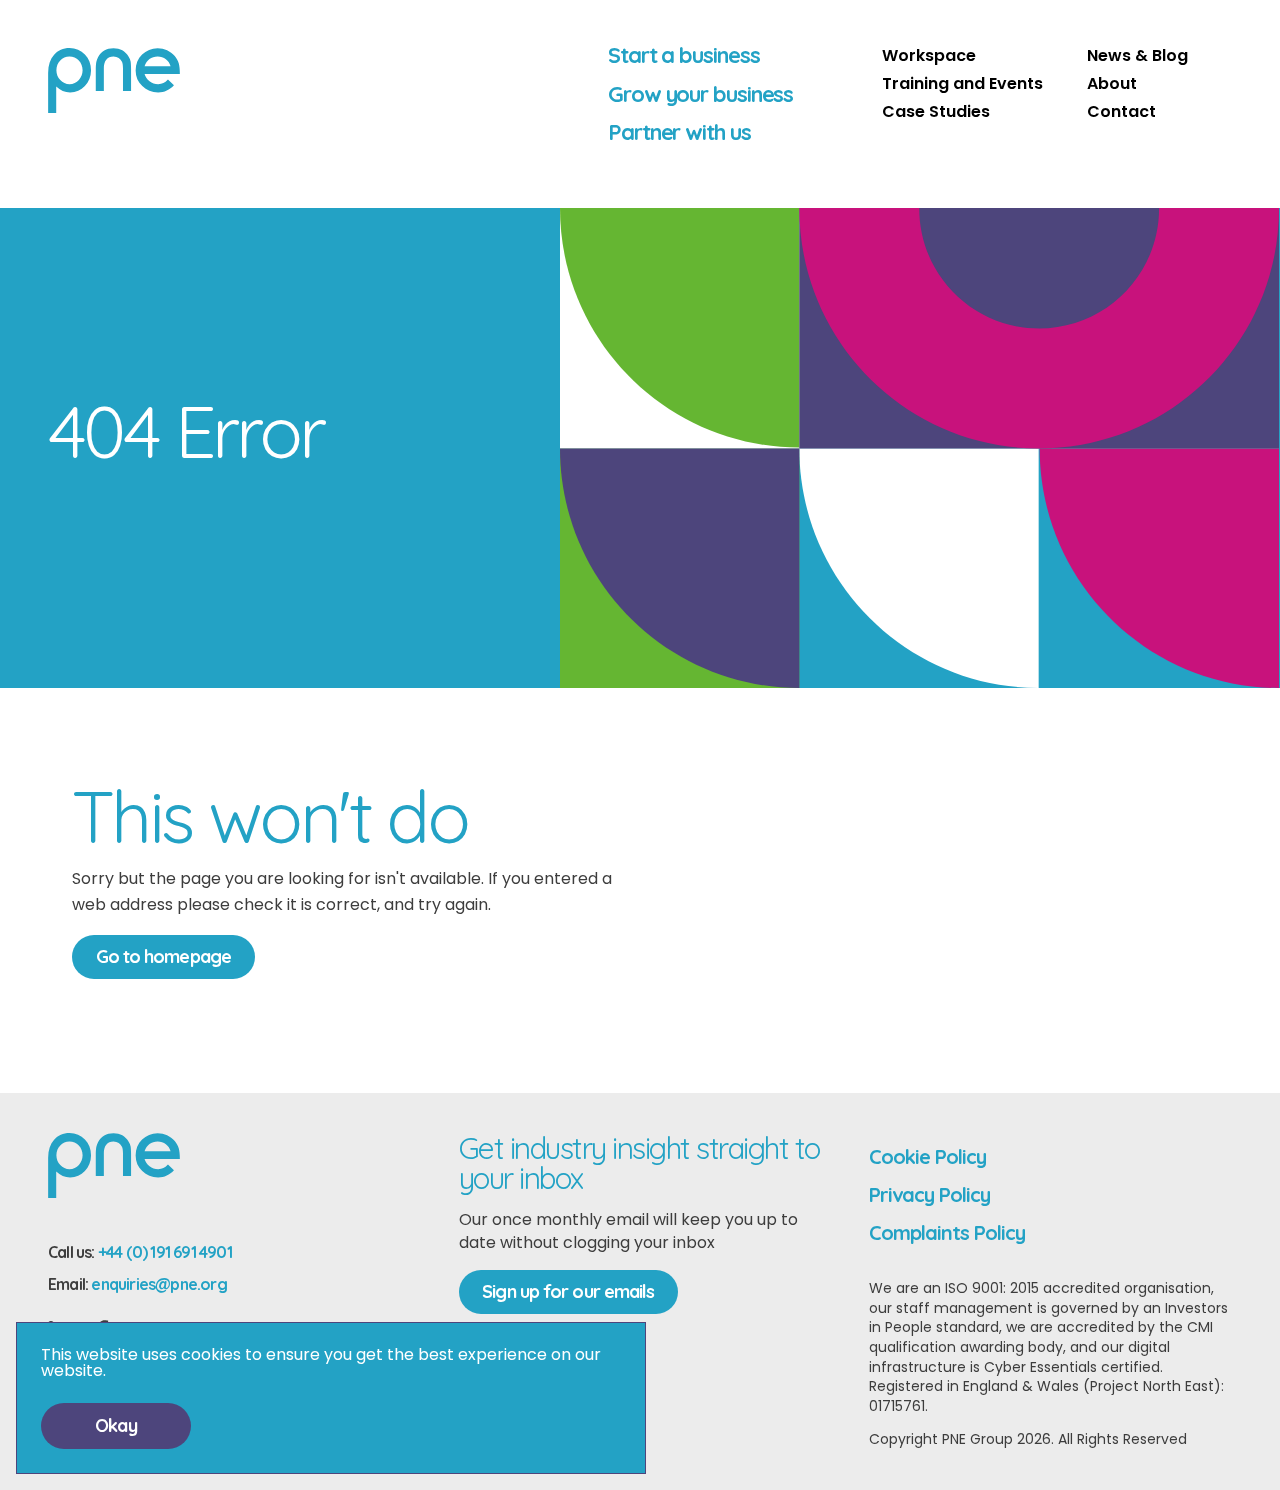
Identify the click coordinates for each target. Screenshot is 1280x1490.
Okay (115, 1425)
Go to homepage (163, 956)
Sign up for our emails (568, 1291)
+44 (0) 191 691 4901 (165, 1252)
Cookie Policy (927, 1156)
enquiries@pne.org (158, 1284)
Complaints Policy (947, 1232)
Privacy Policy (929, 1194)
